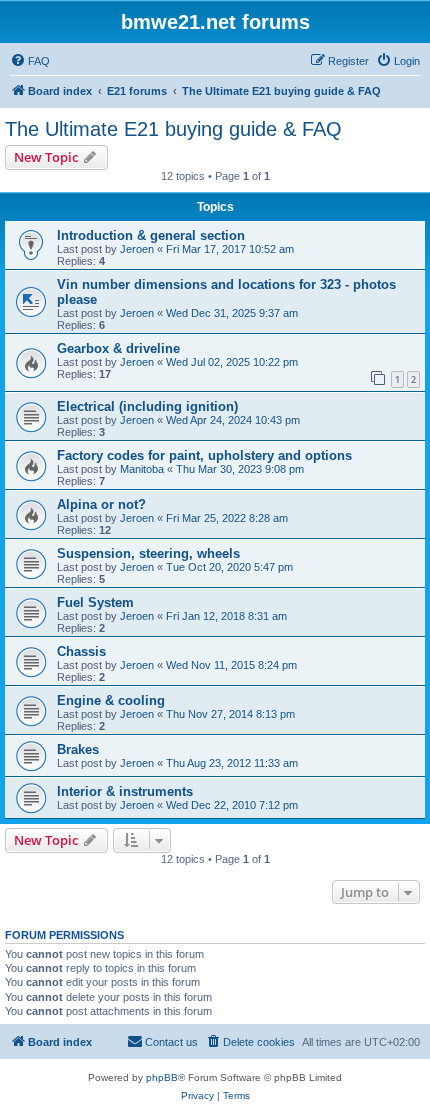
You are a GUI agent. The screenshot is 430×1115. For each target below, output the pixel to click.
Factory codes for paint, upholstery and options (204, 455)
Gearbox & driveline (118, 348)
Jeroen (137, 249)
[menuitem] (30, 61)
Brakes (78, 749)
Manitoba (142, 469)
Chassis (81, 651)
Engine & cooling (111, 700)
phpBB (162, 1077)
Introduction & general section (151, 235)
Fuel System (95, 602)
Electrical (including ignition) (147, 406)
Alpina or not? (101, 504)
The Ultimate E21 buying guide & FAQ (173, 129)
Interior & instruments (125, 791)
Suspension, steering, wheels (148, 553)
